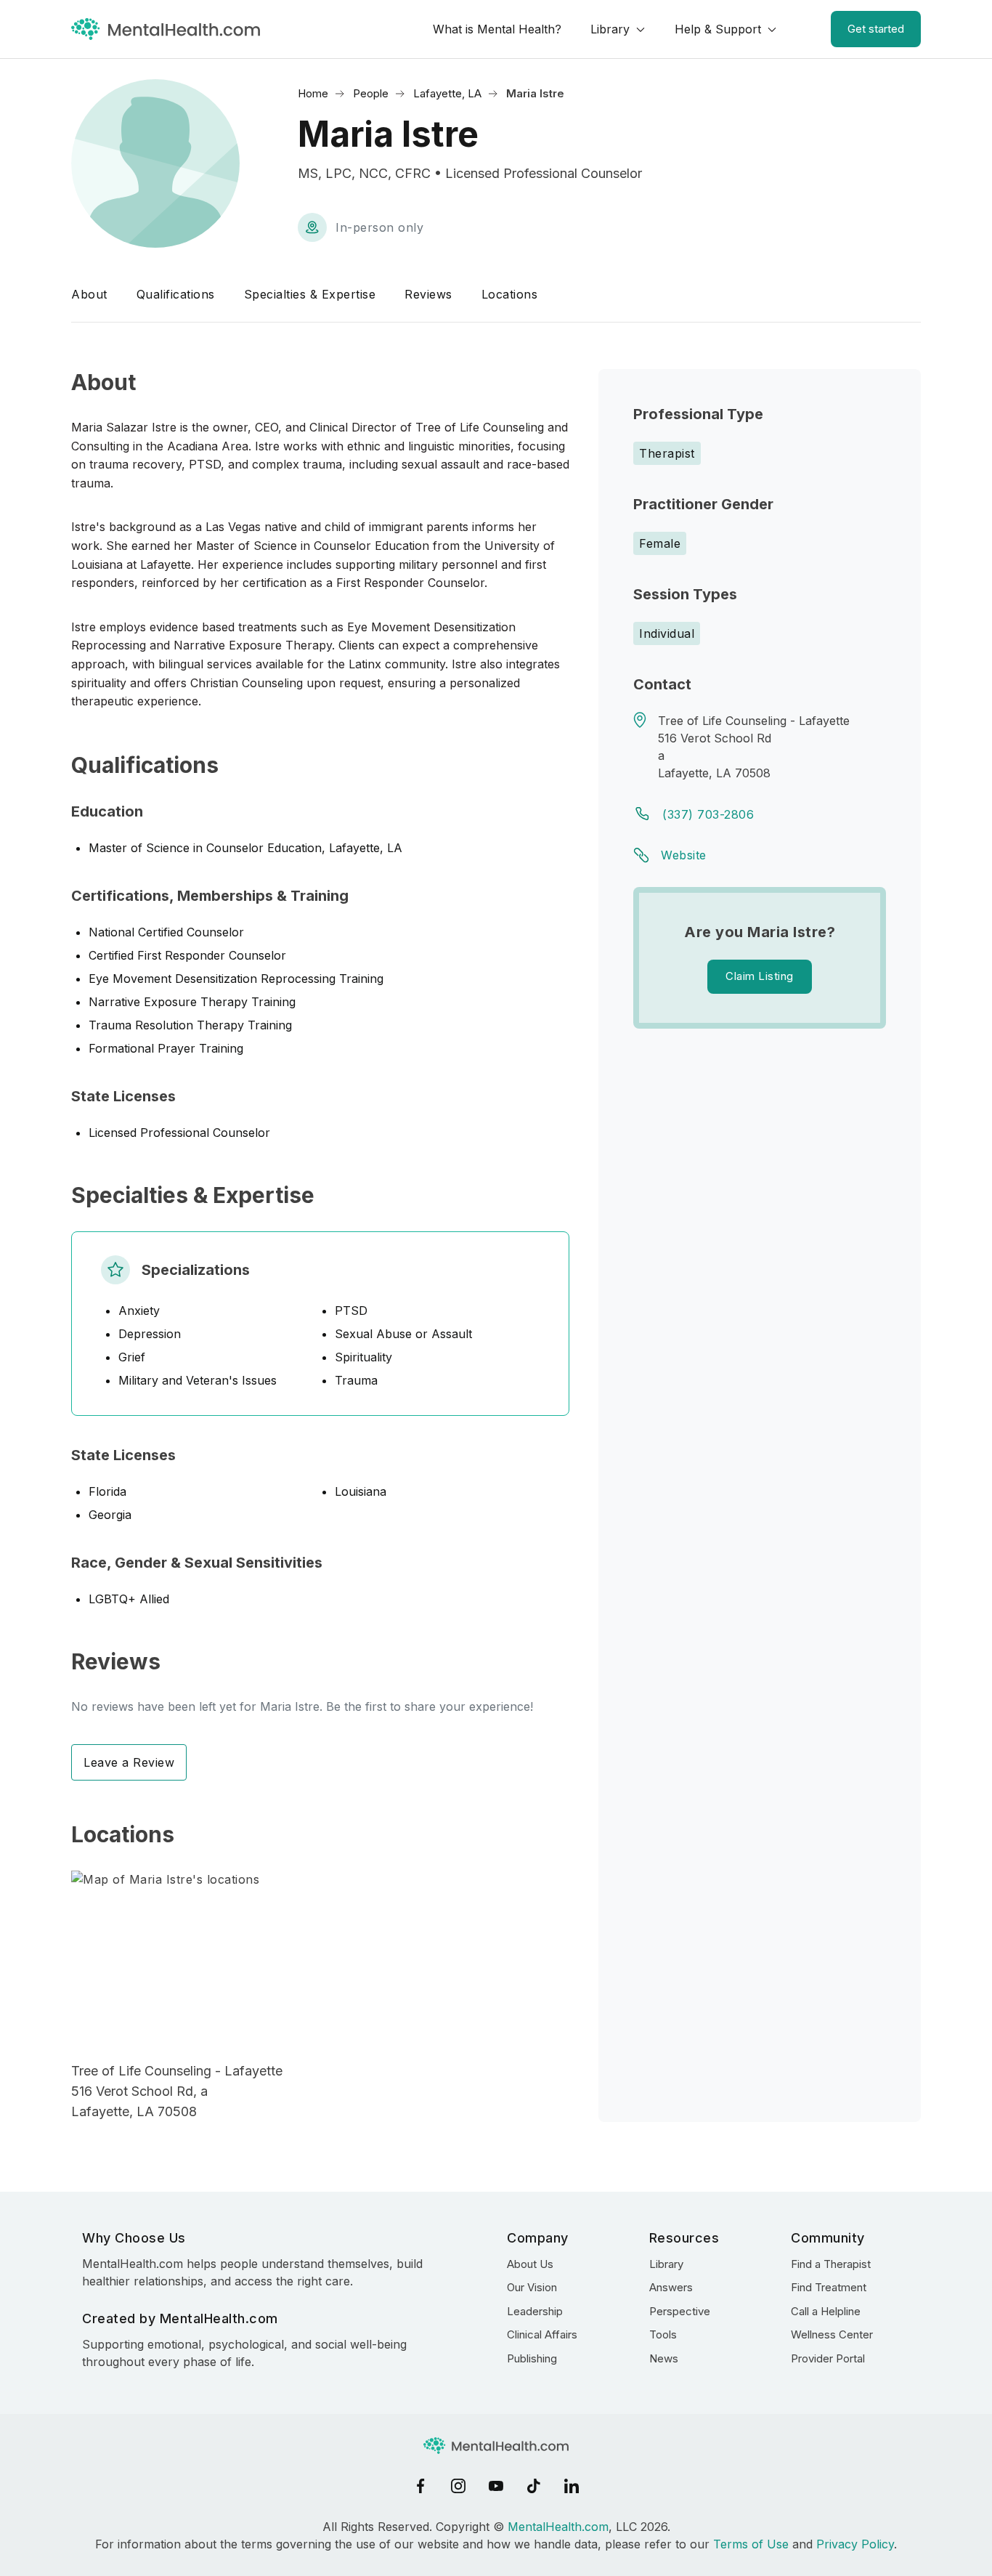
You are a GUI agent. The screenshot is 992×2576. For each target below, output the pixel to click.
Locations (510, 294)
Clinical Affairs (542, 2334)
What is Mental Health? (497, 29)
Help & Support (718, 29)
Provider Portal (828, 2358)
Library (610, 29)
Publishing (532, 2358)
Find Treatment (829, 2287)
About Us (530, 2264)
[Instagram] (458, 2486)
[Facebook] (420, 2486)
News (664, 2358)
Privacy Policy (855, 2544)
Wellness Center (832, 2334)
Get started (876, 29)
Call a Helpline (826, 2311)
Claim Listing (760, 976)
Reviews (428, 294)
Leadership (535, 2311)
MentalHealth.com (558, 2527)
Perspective (680, 2311)
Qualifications (176, 294)
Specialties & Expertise (310, 294)
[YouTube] (496, 2486)
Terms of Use (751, 2544)
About (89, 294)
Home (313, 93)
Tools (663, 2334)
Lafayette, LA (447, 93)
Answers (671, 2287)
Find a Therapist (831, 2264)
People (371, 93)
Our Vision (532, 2287)
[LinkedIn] (572, 2486)
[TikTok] (534, 2486)
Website (684, 855)
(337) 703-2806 (708, 814)
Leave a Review (129, 1762)
